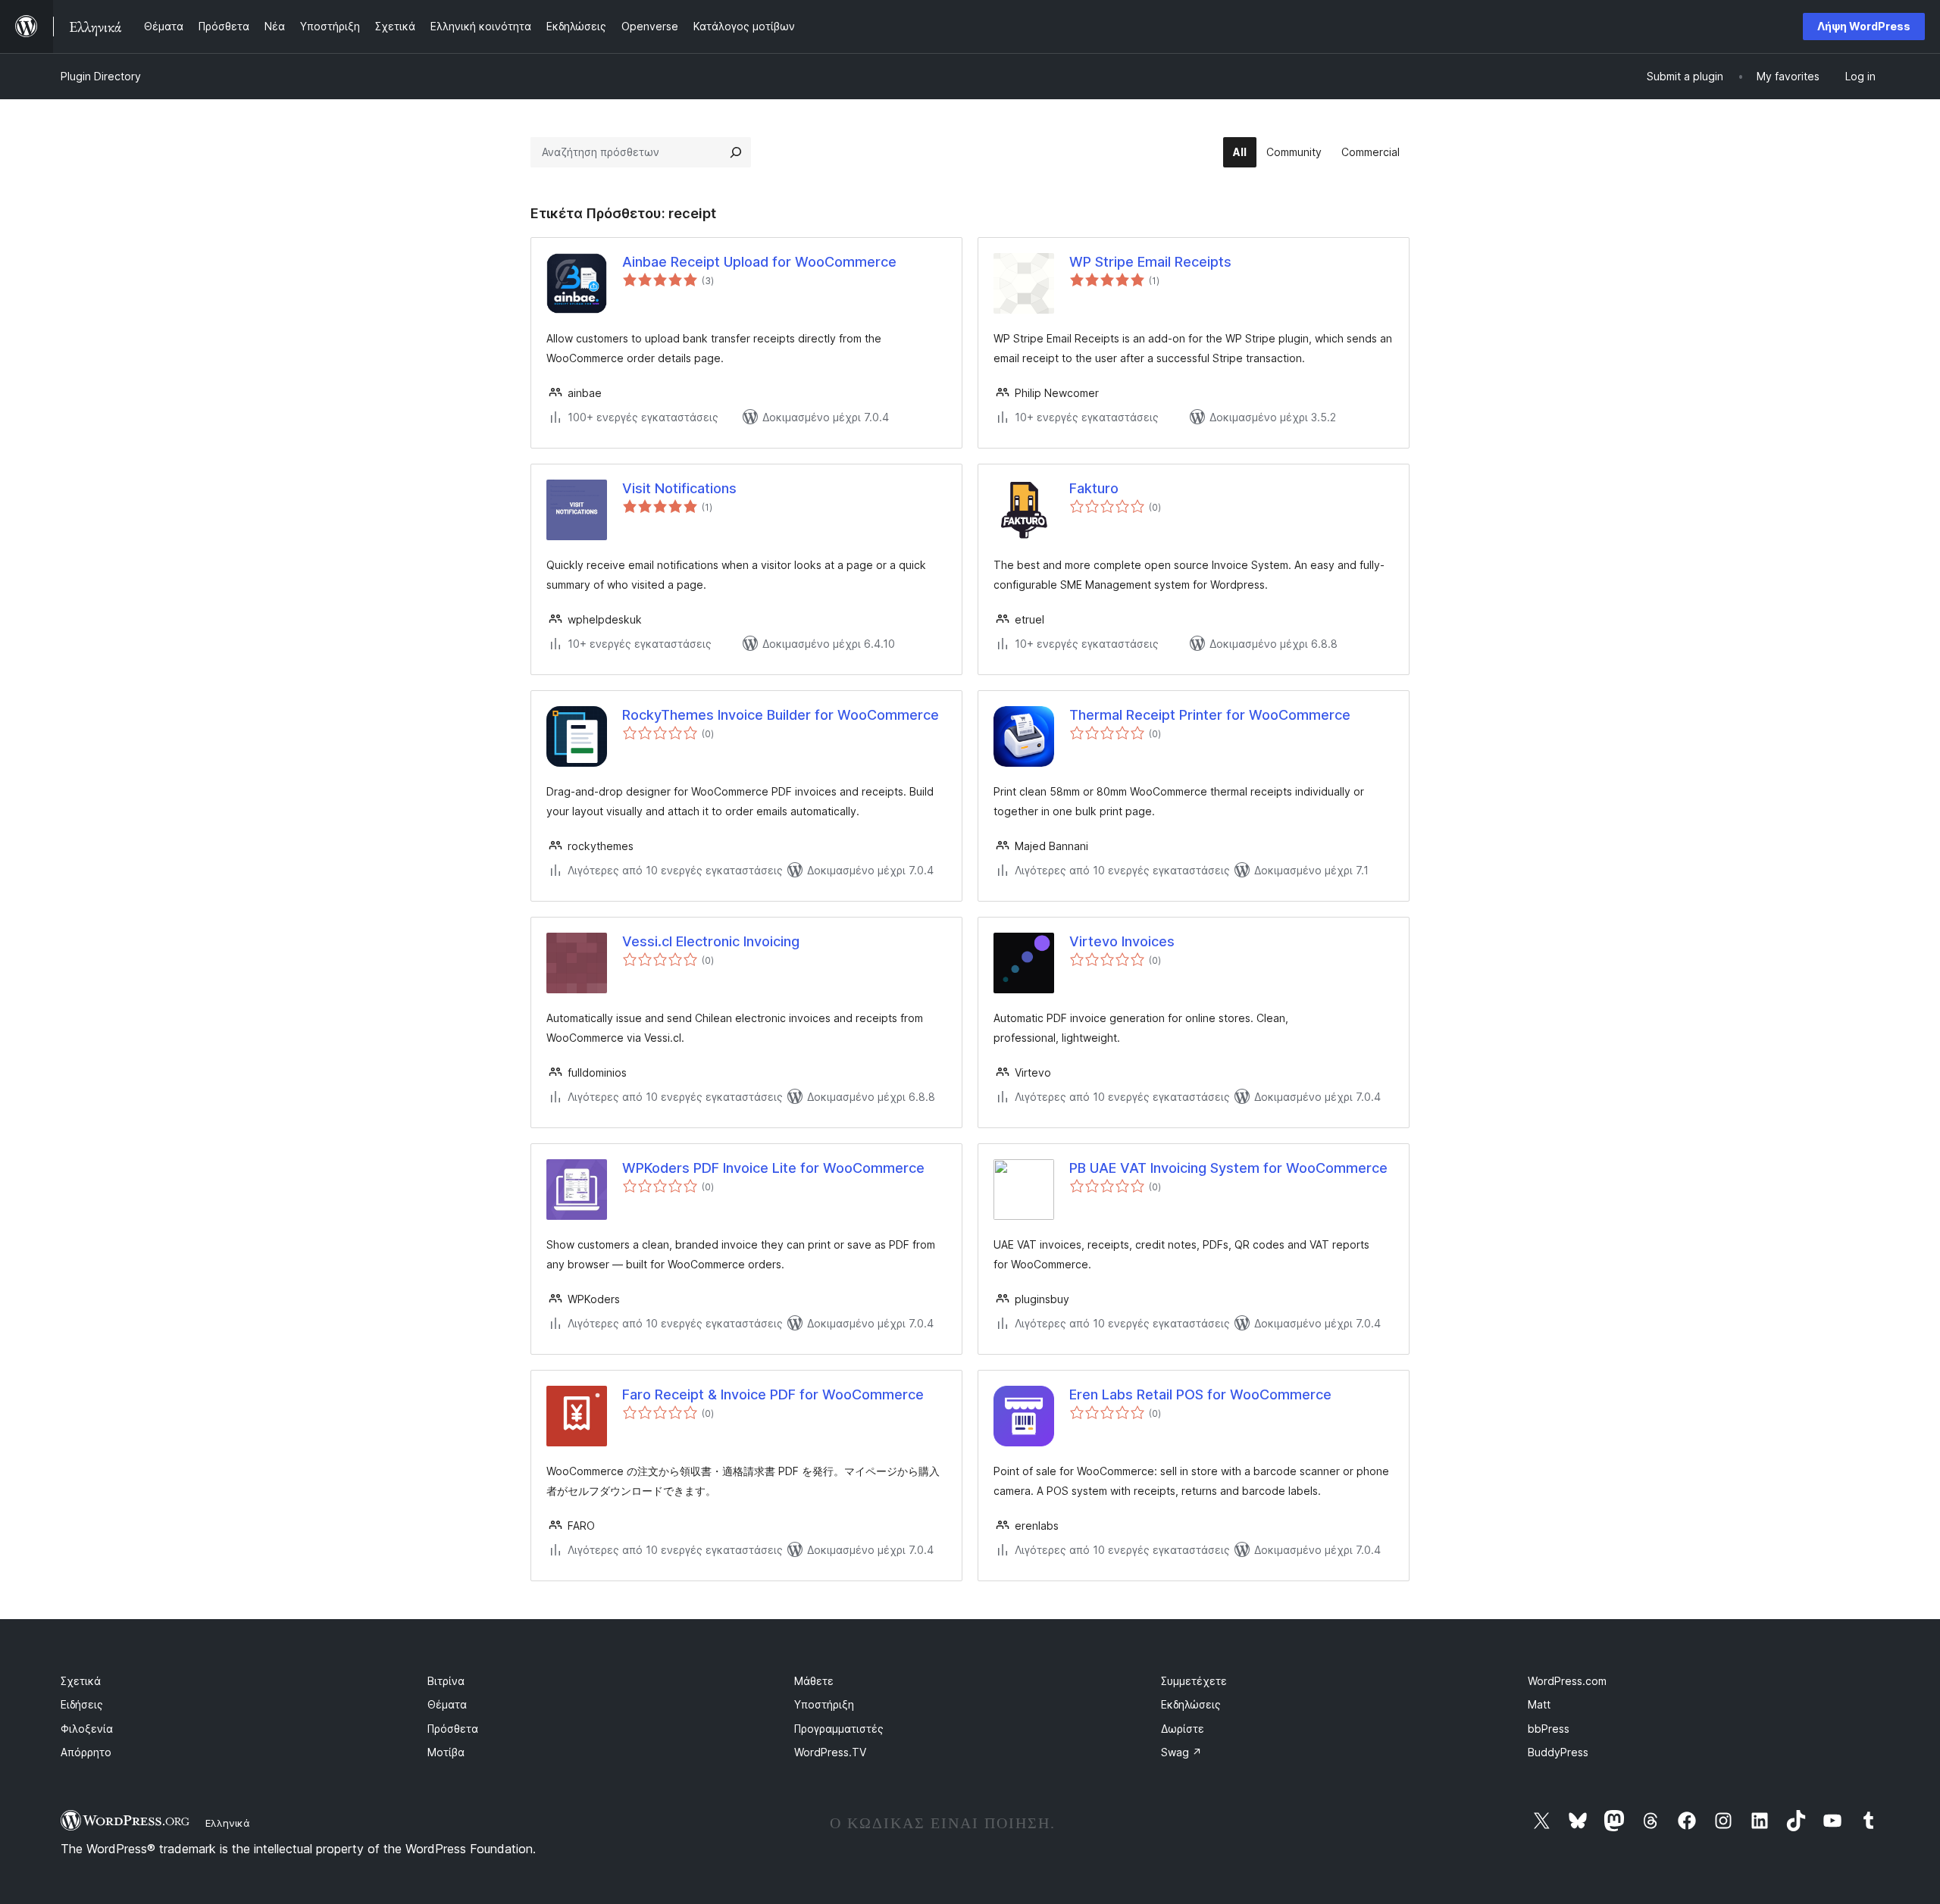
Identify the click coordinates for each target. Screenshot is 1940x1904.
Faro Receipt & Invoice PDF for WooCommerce (773, 1394)
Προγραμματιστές (839, 1729)
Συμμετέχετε (1194, 1681)
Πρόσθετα (453, 1729)
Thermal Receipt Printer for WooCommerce (1210, 715)
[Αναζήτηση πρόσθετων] (736, 152)
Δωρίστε (1183, 1729)
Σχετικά (81, 1681)
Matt (1539, 1704)
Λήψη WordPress (1864, 26)
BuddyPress (1558, 1752)
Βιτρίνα (446, 1681)
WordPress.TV (830, 1752)
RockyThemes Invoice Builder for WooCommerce (781, 715)
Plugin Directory (101, 76)
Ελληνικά (228, 1823)
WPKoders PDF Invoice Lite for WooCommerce (773, 1168)
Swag (1181, 1752)
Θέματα (447, 1704)
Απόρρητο (86, 1752)
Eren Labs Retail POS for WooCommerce (1200, 1394)
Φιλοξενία (87, 1729)
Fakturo (1094, 488)
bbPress (1549, 1729)
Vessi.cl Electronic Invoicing (711, 941)
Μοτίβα (446, 1752)
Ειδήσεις (82, 1704)
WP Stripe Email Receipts (1150, 262)
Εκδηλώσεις (1191, 1704)
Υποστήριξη (824, 1704)
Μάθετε (814, 1681)
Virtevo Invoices (1122, 941)
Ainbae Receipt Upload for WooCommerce (759, 262)
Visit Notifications (679, 488)
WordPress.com (1567, 1681)
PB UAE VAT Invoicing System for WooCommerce (1228, 1168)
